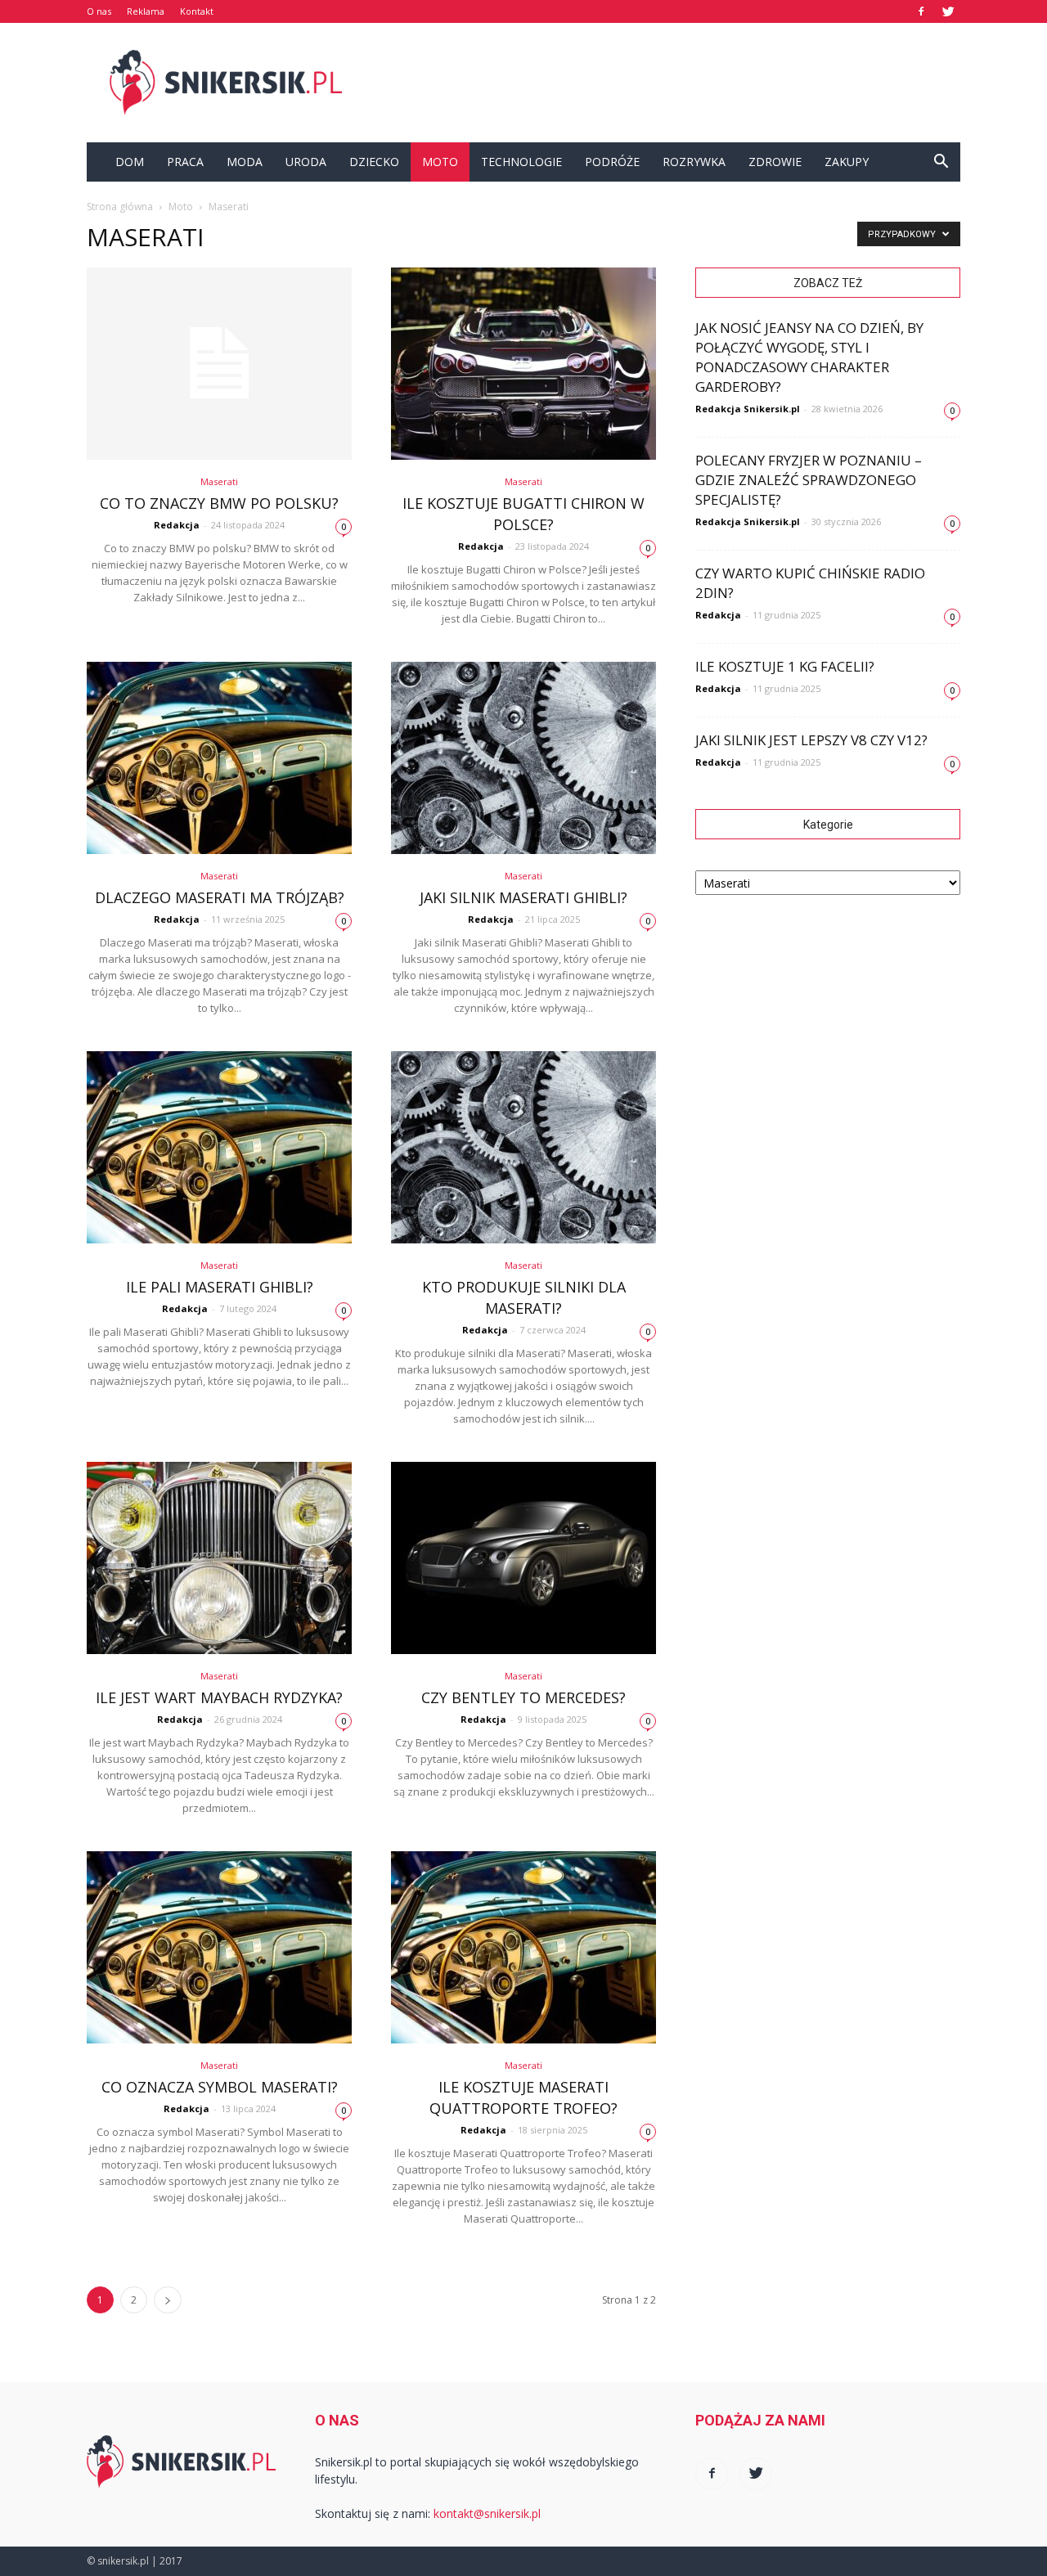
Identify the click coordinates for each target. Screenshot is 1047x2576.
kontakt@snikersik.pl (487, 2513)
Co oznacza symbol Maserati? (220, 2087)
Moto (440, 162)
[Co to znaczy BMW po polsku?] (219, 364)
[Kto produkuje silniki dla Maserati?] (523, 1147)
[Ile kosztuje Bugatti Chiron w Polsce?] (523, 364)
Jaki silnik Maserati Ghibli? (523, 897)
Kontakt (197, 11)
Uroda (306, 162)
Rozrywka (694, 162)
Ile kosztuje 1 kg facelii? (785, 666)
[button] (941, 162)
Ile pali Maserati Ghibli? (220, 1287)
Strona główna (120, 207)
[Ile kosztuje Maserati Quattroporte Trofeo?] (523, 1947)
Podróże (612, 162)
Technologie (521, 162)
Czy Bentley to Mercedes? (523, 1697)
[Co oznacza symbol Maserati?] (219, 1947)
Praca (185, 162)
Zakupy (847, 162)
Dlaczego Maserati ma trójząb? (220, 897)
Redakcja (177, 525)
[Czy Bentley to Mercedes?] (523, 1558)
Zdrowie (775, 162)
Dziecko (374, 162)
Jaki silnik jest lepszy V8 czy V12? (811, 740)
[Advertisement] (663, 83)
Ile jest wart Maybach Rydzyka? (219, 1697)
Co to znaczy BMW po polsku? (219, 503)
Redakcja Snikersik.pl (748, 409)
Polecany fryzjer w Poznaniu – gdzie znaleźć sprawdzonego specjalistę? (809, 480)
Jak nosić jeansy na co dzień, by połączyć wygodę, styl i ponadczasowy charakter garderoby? (809, 357)
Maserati (219, 481)
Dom (130, 162)
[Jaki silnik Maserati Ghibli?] (523, 758)
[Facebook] (921, 11)
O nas (99, 11)
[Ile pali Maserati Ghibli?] (219, 1147)
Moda (245, 162)
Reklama (146, 11)
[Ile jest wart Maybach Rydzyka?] (219, 1558)
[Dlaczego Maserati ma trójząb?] (219, 758)
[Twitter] (948, 11)
